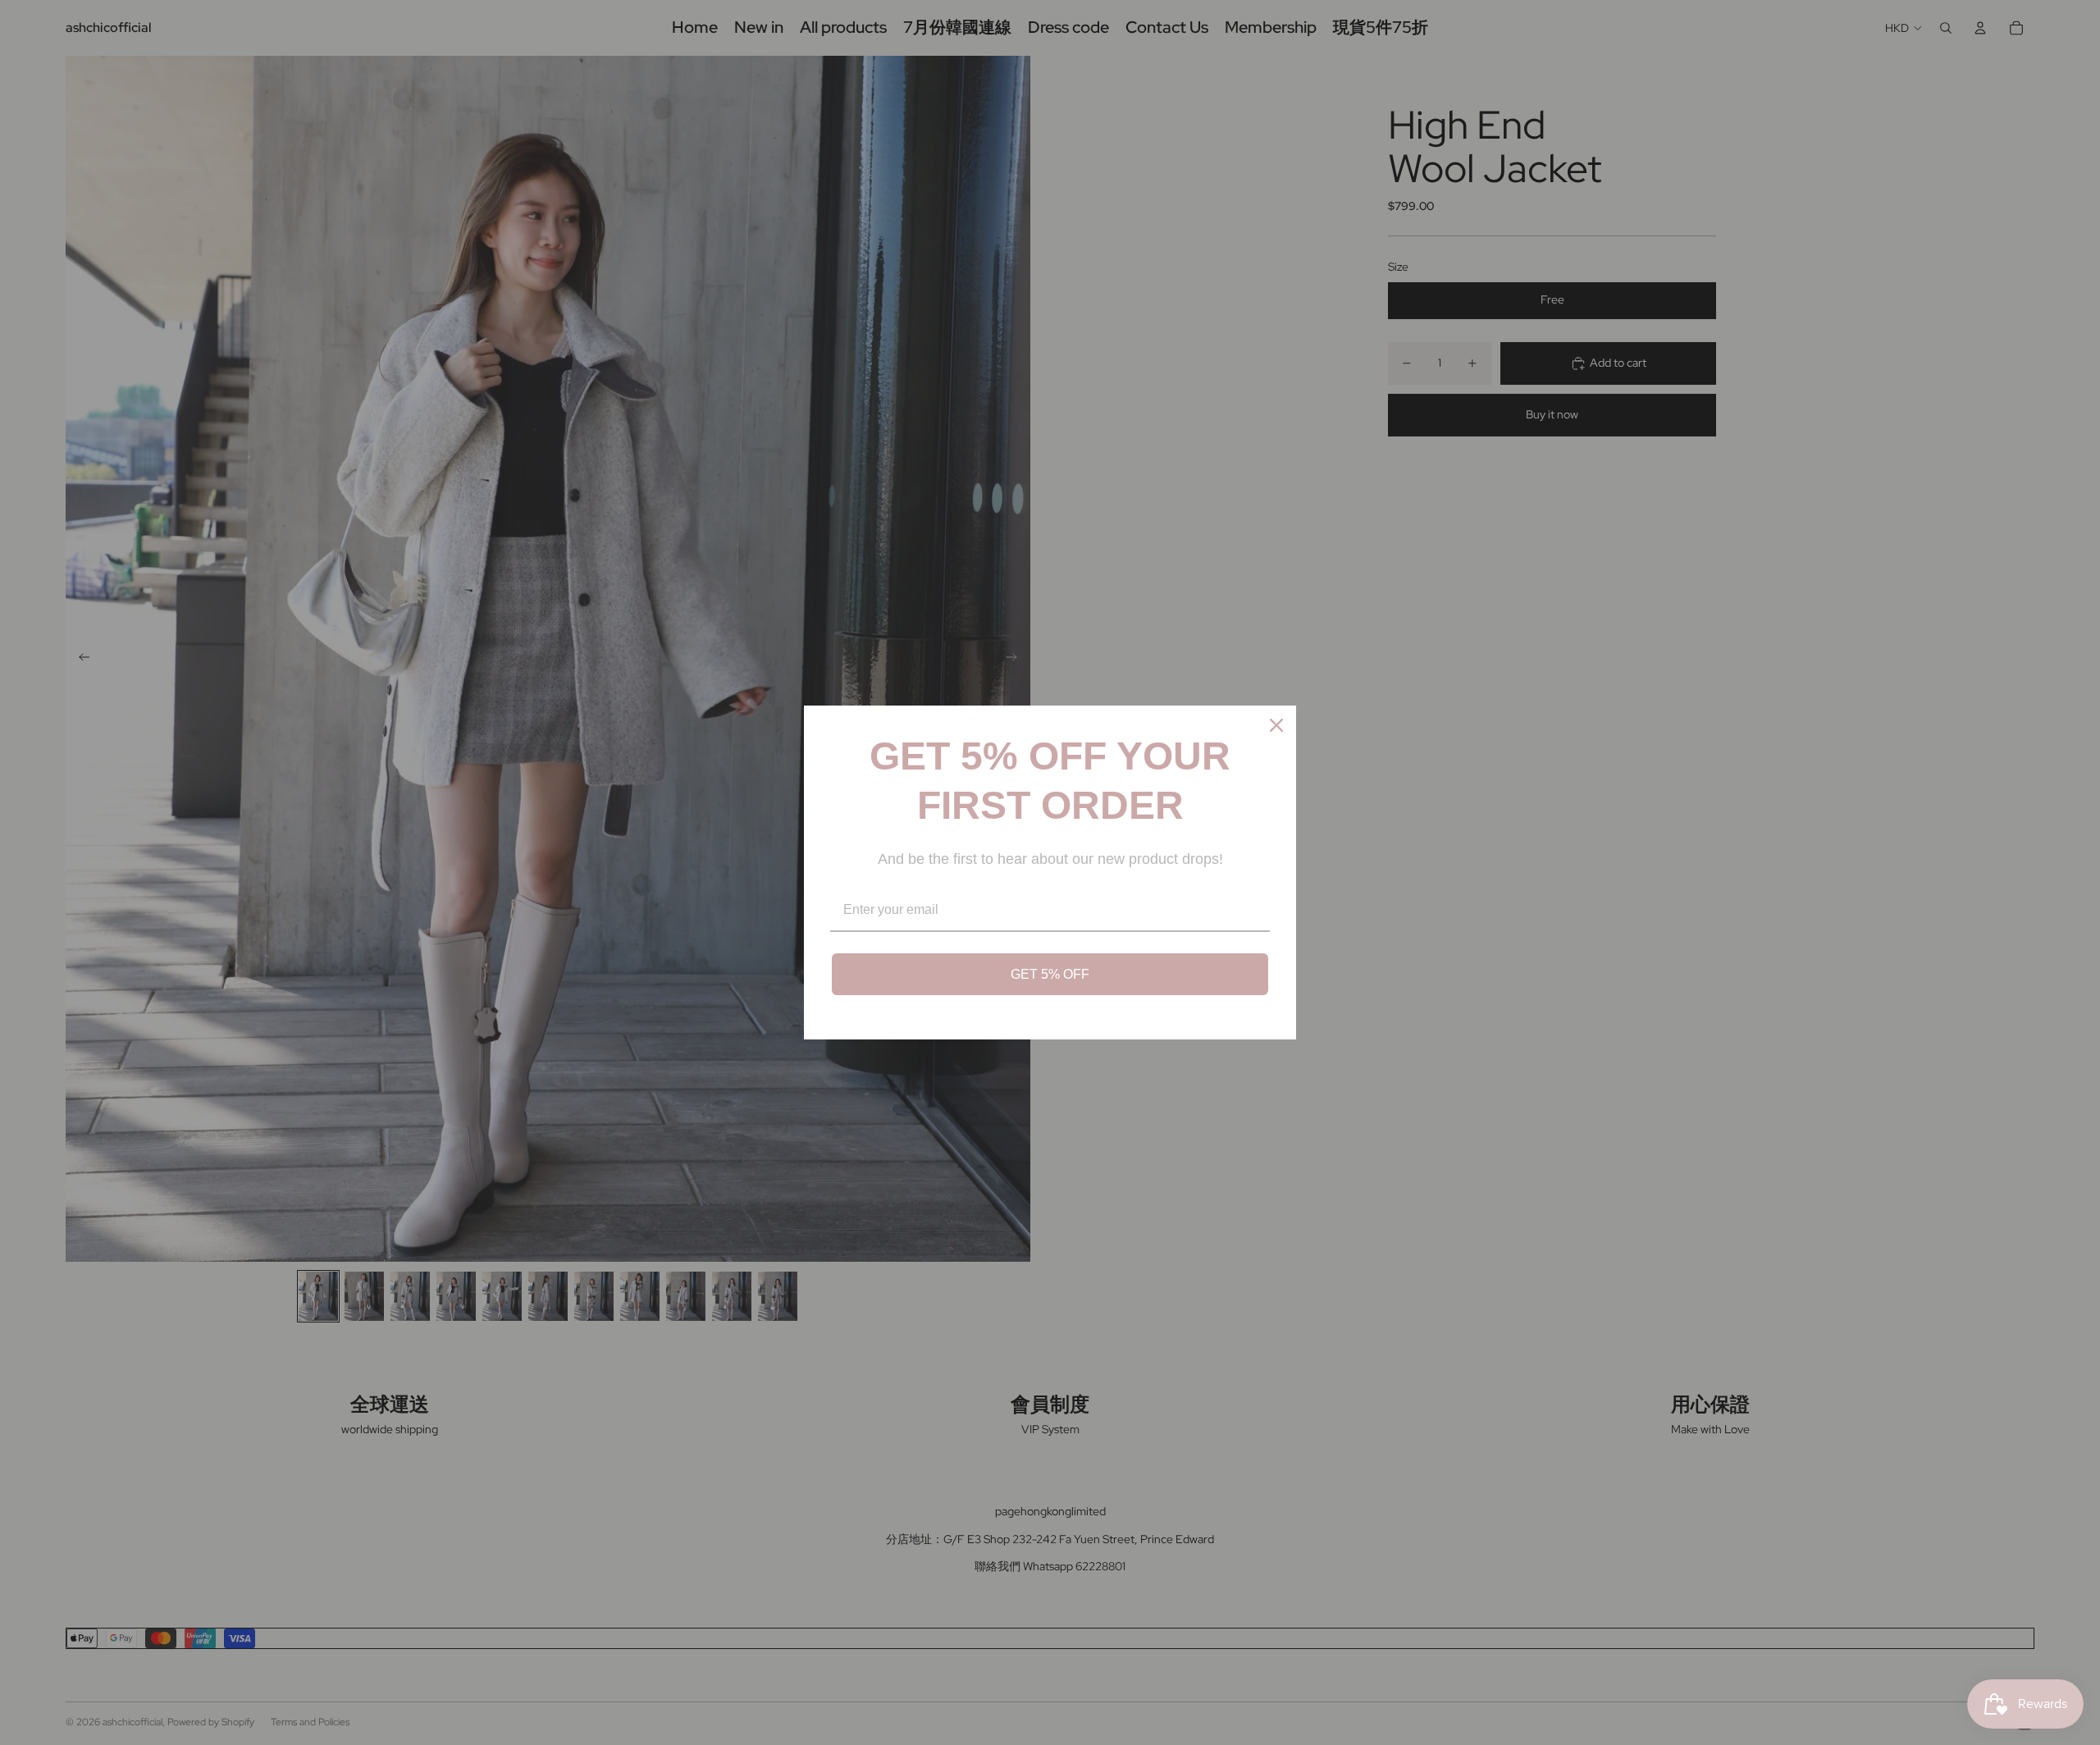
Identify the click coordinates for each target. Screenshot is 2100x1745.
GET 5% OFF (1050, 974)
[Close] (1276, 725)
